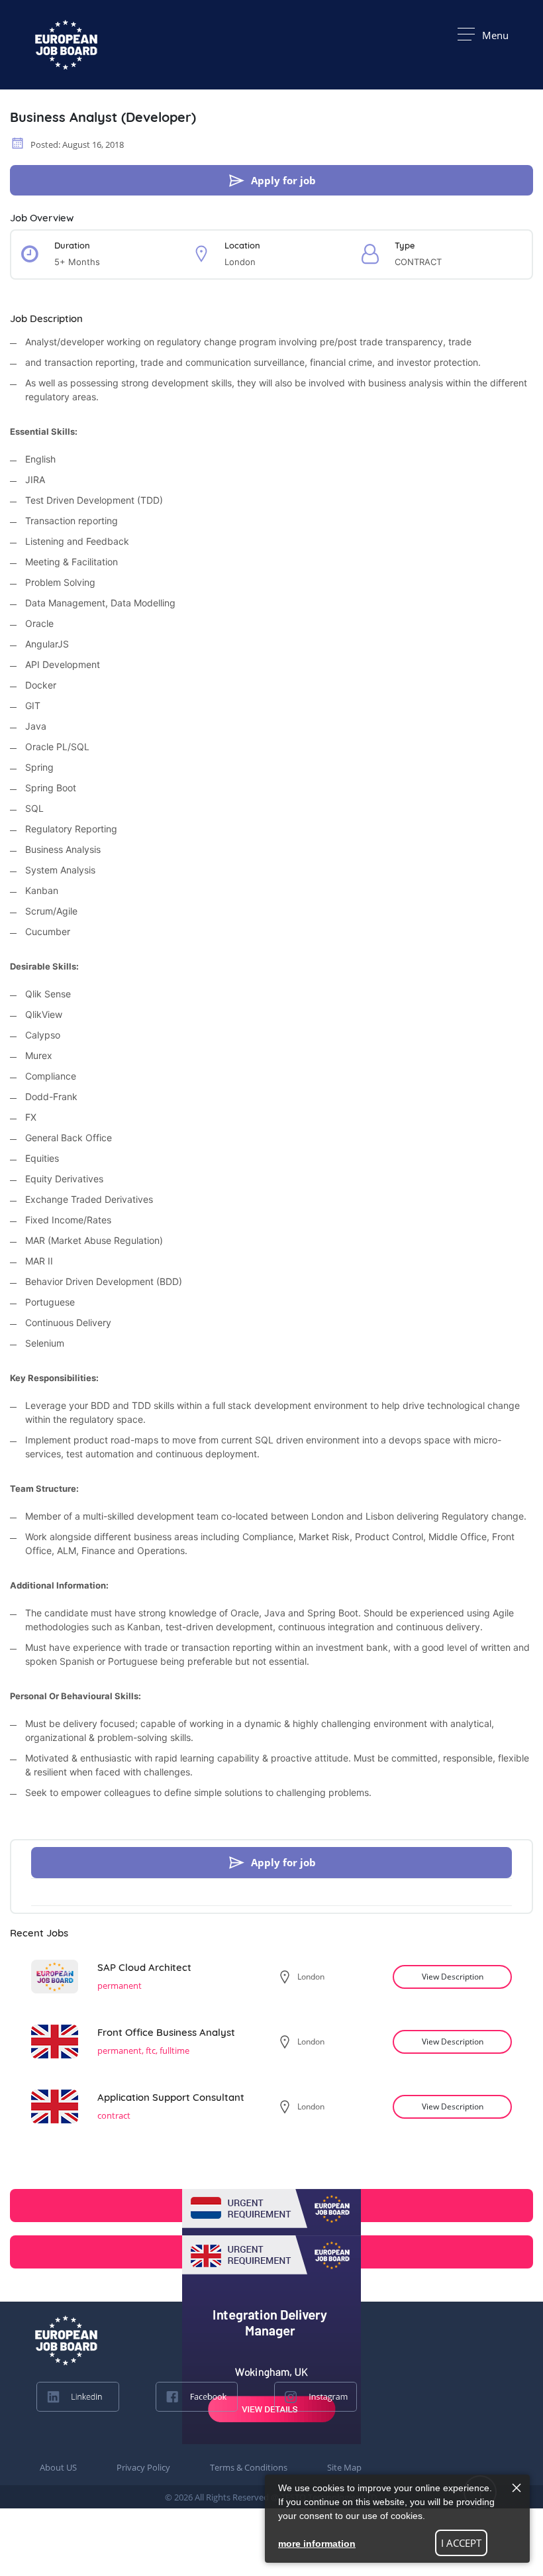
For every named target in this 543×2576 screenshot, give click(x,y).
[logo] (66, 2340)
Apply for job (283, 180)
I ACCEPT (461, 2543)
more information (317, 2544)
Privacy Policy (143, 2467)
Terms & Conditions (249, 2467)
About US (58, 2467)
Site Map (344, 2467)
